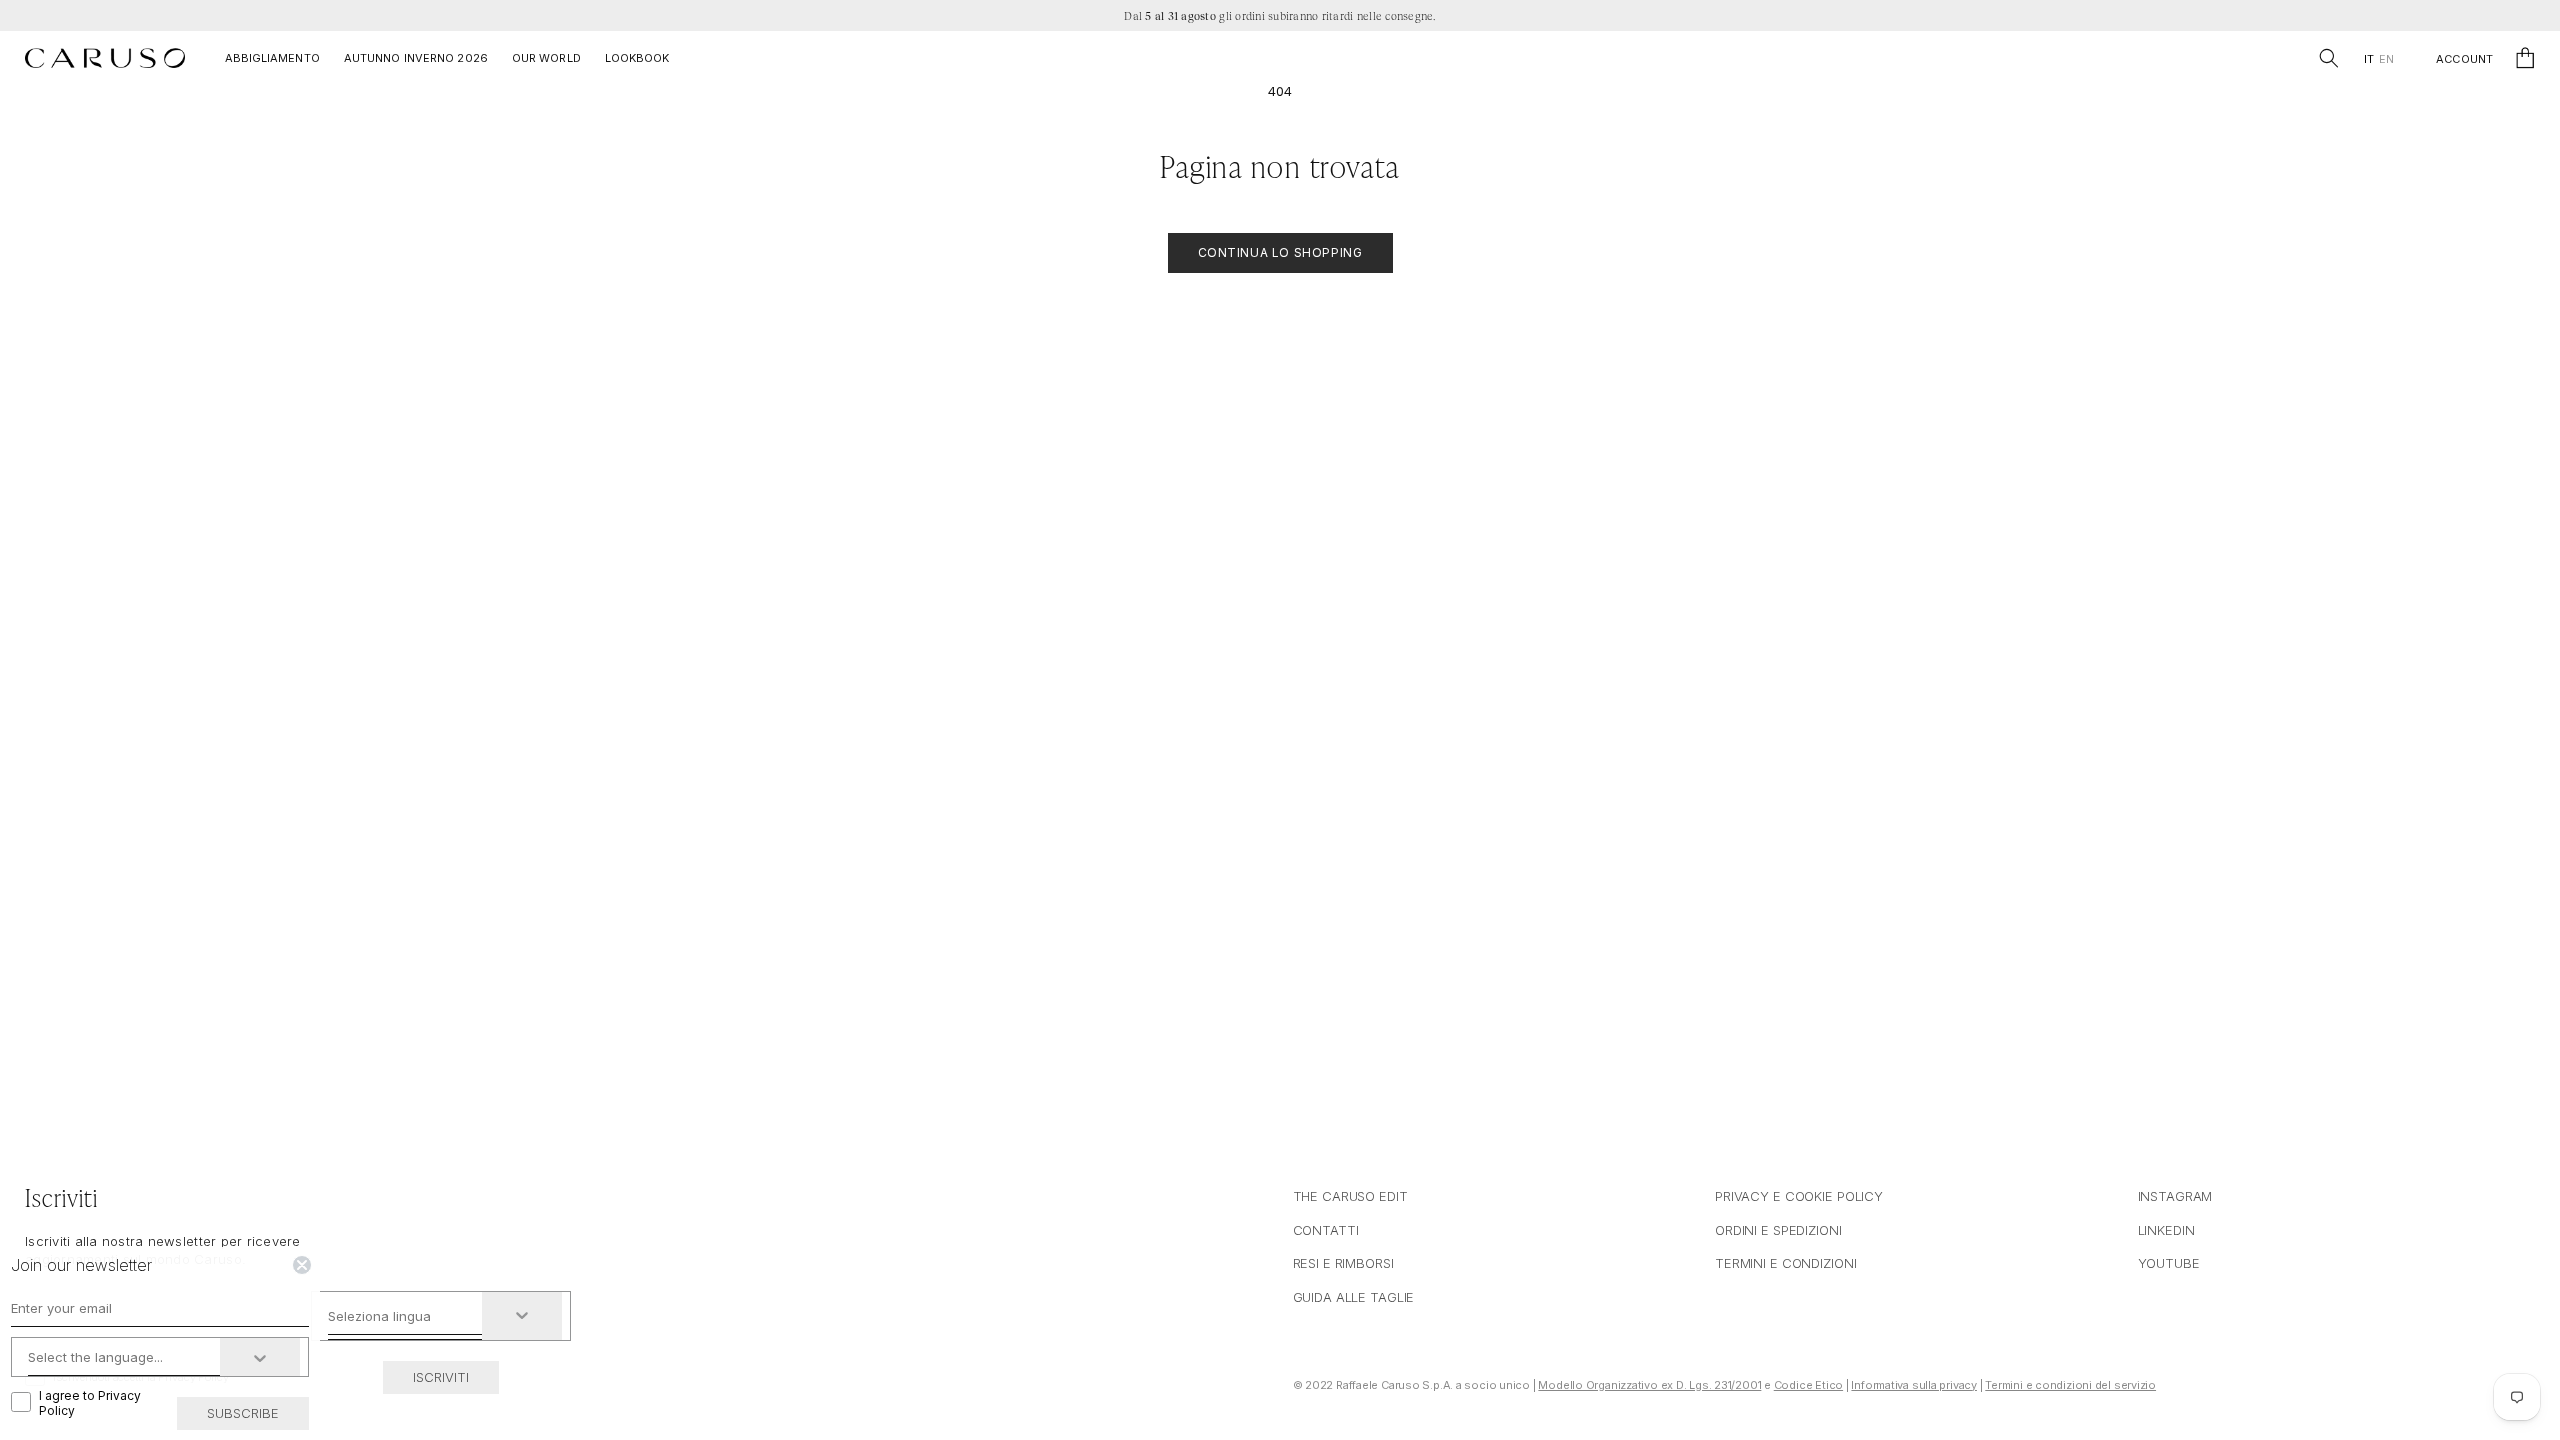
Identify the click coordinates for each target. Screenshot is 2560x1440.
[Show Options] (522, 1316)
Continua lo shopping (1280, 252)
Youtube (2169, 1263)
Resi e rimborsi (1343, 1263)
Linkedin (2166, 1230)
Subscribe (243, 1413)
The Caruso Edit (1350, 1196)
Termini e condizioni (1785, 1263)
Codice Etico (1808, 1385)
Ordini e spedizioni (1778, 1230)
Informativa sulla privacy (1914, 1385)
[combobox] (405, 1316)
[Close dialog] (302, 1265)
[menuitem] (2368, 59)
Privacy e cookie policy (1799, 1196)
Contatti (1326, 1230)
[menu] (2378, 59)
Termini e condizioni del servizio (2070, 1385)
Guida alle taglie (1354, 1297)
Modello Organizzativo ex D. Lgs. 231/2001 (1649, 1385)
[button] (2329, 58)
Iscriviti (441, 1377)
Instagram (2175, 1196)
